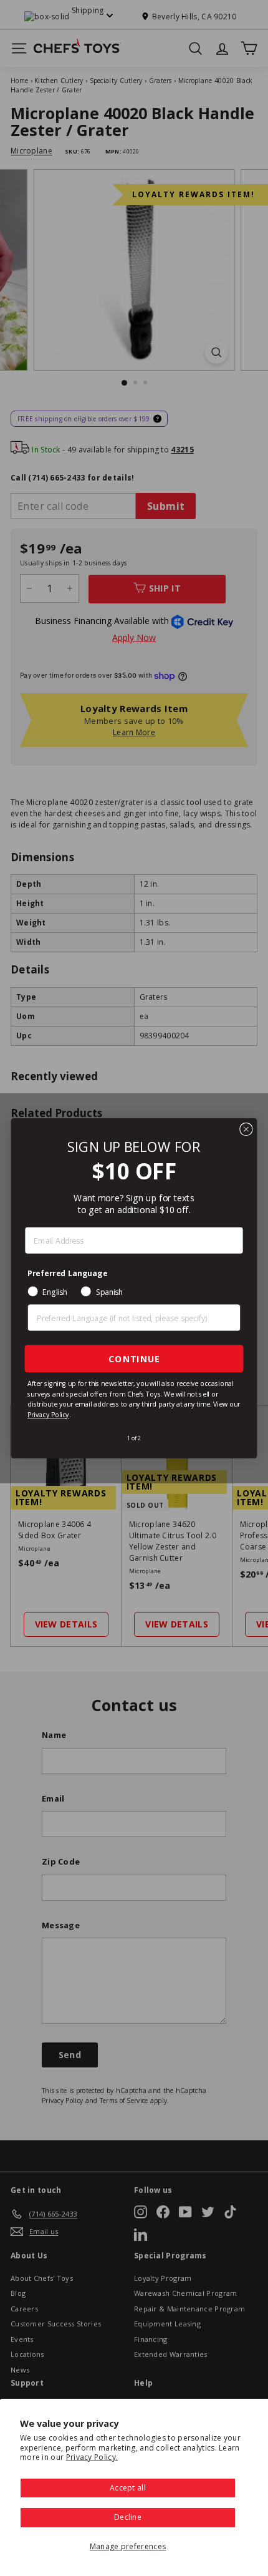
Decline (128, 2517)
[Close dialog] (246, 1129)
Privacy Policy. (92, 2457)
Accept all (128, 2488)
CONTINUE (134, 1358)
